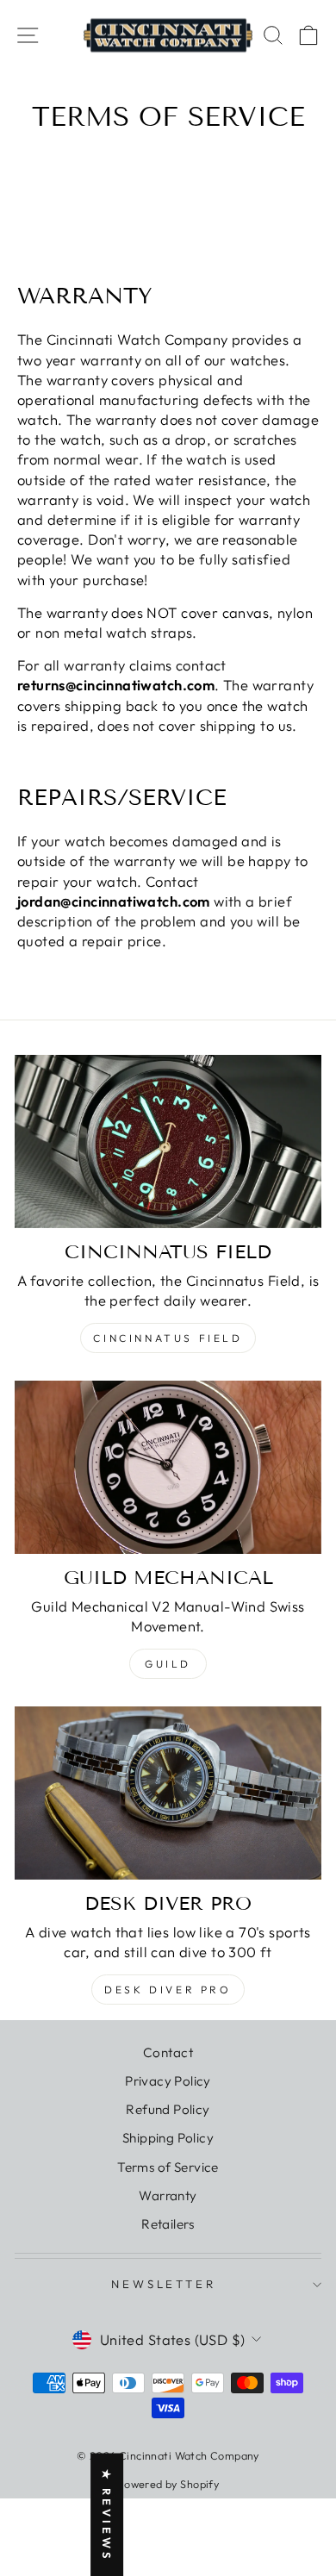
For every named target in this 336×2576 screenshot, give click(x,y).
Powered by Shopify (168, 2484)
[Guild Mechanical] (168, 1467)
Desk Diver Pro (168, 1990)
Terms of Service (168, 2167)
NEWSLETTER (164, 2284)
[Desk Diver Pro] (168, 1793)
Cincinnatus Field (168, 1338)
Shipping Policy (168, 2138)
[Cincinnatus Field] (168, 1141)
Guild (168, 1664)
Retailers (168, 2224)
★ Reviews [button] (107, 2514)
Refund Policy (168, 2109)
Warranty (168, 2196)
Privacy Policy (168, 2081)
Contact (168, 2052)
